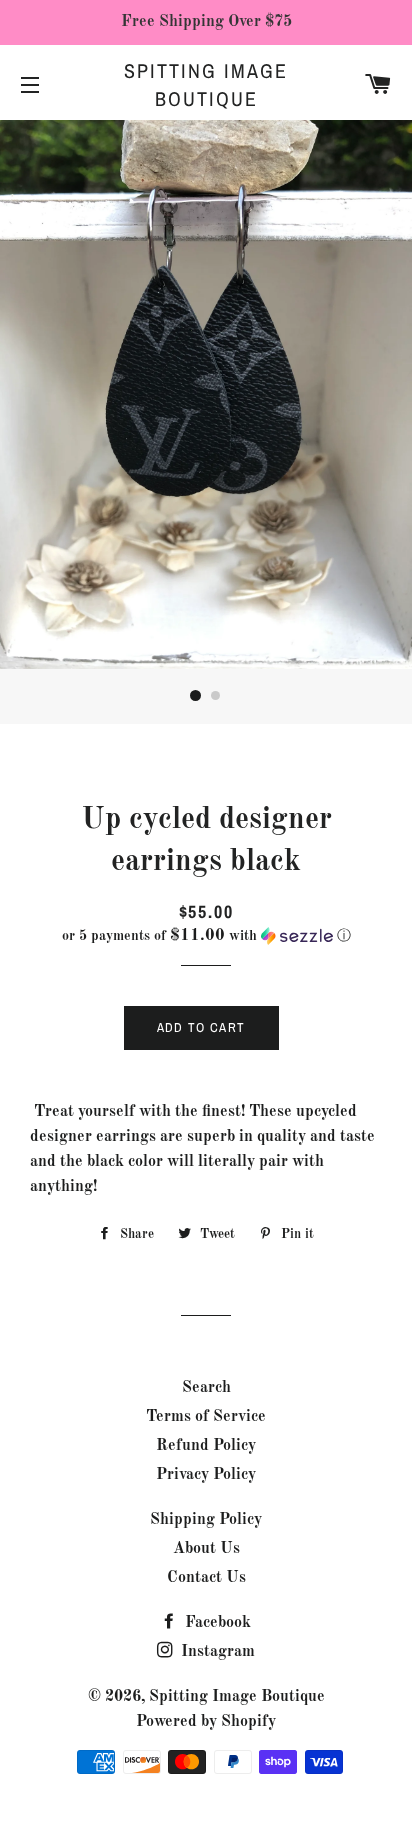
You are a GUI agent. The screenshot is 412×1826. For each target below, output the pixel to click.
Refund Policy (206, 1446)
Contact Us (206, 1578)
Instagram (216, 1652)
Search (206, 1388)
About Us (206, 1549)
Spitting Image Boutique (206, 84)
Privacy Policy (206, 1475)
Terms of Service (206, 1417)
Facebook (216, 1623)
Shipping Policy (206, 1520)
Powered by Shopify (206, 1722)
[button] (206, 936)
